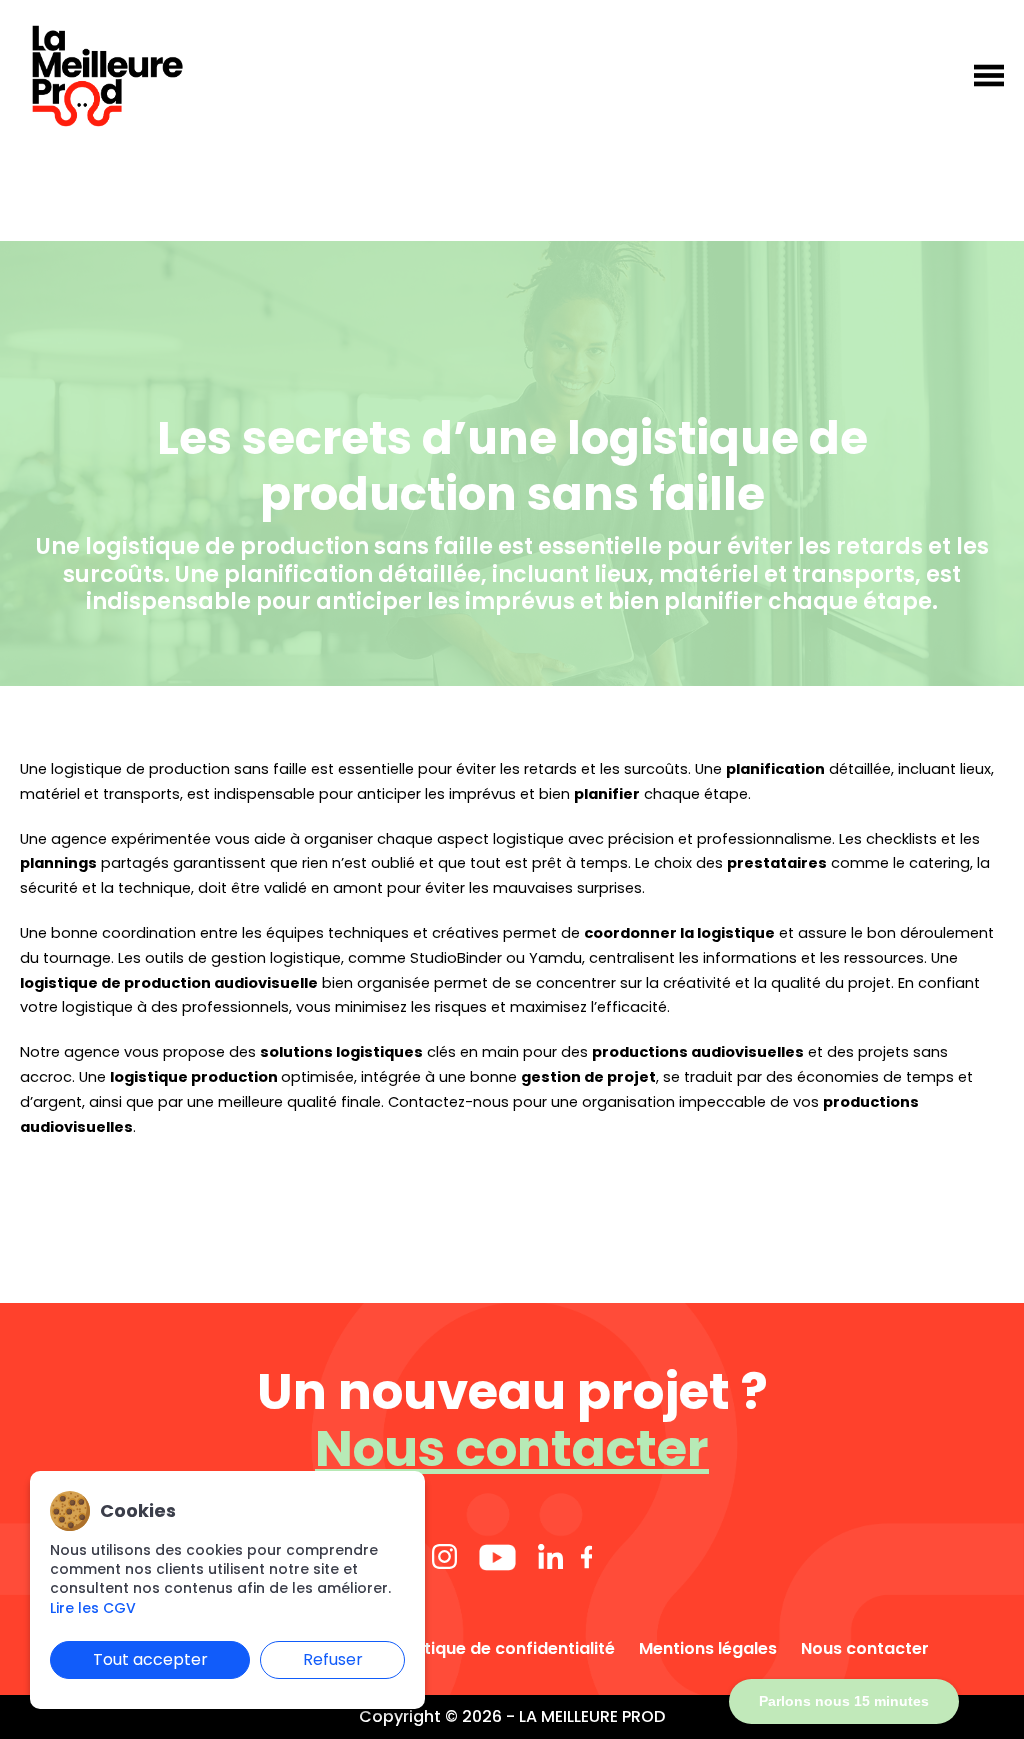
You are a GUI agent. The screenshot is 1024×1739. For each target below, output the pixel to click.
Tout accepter (150, 1659)
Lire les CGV (93, 1608)
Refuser (333, 1659)
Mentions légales (708, 1649)
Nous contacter (512, 1448)
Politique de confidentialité (505, 1649)
